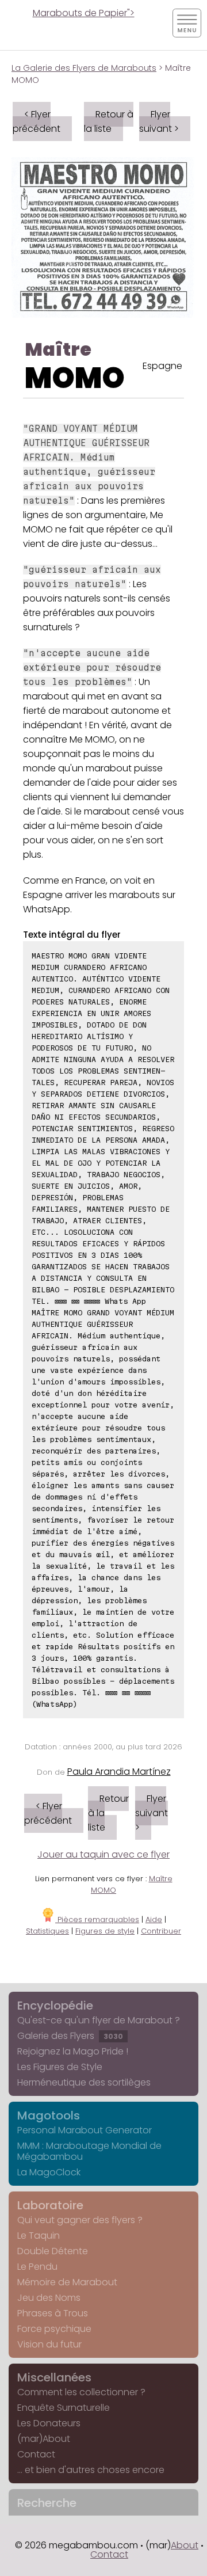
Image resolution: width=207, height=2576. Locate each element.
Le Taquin (39, 2236)
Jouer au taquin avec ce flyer (103, 1854)
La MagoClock (49, 2172)
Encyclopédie (55, 2006)
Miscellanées (54, 2377)
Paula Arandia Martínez (119, 1772)
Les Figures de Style (60, 2067)
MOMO (75, 378)
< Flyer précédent (37, 121)
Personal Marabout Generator (85, 2130)
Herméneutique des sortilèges (84, 2082)
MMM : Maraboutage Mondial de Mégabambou (89, 2151)
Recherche (47, 2503)
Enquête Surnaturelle (64, 2408)
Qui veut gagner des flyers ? (80, 2220)
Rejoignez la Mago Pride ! (73, 2051)
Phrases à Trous (53, 2313)
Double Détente (53, 2251)
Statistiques (47, 1931)
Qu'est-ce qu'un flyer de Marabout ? (99, 2020)
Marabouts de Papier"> (84, 13)
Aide (154, 1919)
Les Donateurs (49, 2423)
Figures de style (105, 1931)
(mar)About (44, 2439)
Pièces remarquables (97, 1919)
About (185, 2545)
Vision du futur (49, 2344)
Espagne (162, 366)
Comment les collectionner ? (81, 2392)
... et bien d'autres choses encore (91, 2470)
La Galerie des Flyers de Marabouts (84, 68)
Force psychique (54, 2329)
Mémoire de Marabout (67, 2282)
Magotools (49, 2115)
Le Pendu (37, 2267)
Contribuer (161, 1931)
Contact (36, 2454)
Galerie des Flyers (70, 2036)
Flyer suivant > (159, 121)
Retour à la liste (109, 121)
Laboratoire (50, 2205)
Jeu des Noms (49, 2298)
